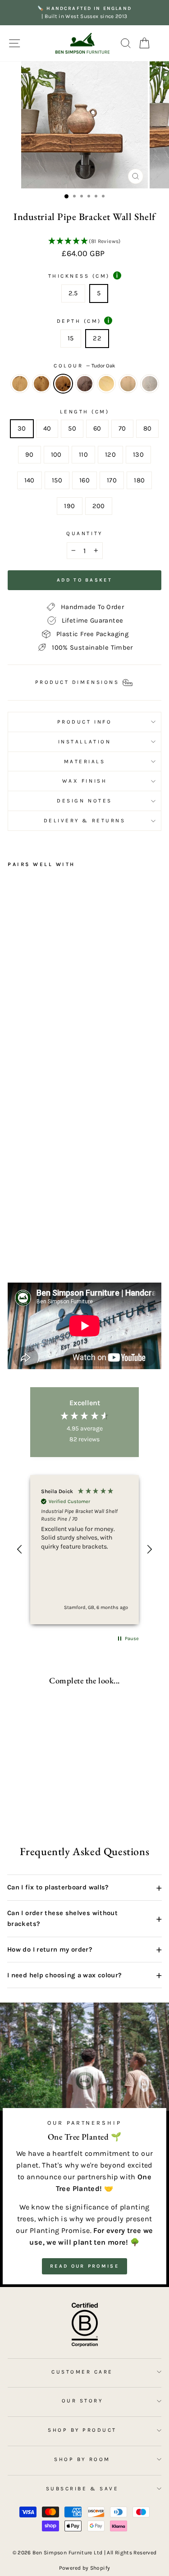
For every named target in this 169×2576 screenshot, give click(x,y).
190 (69, 506)
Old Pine (106, 384)
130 (138, 455)
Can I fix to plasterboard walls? (84, 1888)
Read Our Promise (84, 2266)
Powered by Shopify (85, 2568)
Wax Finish (84, 781)
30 (22, 429)
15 (71, 338)
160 (84, 480)
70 (122, 429)
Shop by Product (82, 2430)
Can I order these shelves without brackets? (84, 1918)
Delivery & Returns (85, 820)
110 (83, 455)
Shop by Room (82, 2459)
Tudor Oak (63, 384)
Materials (85, 761)
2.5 (73, 293)
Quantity (84, 533)
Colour (84, 366)
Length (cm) (85, 412)
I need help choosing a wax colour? (84, 1975)
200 (99, 506)
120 (110, 455)
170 (112, 480)
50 (72, 429)
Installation (84, 742)
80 (148, 429)
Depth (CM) (83, 321)
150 (57, 480)
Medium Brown (128, 384)
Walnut (85, 384)
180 (139, 480)
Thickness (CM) (83, 275)
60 (97, 429)
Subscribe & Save (82, 2489)
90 (30, 455)
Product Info (84, 722)
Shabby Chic (150, 384)
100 (56, 455)
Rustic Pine (20, 384)
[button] (84, 242)
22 (97, 338)
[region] (84, 1550)
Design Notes (84, 801)
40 (47, 429)
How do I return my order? (84, 1949)
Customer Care (82, 2372)
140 (30, 480)
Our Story (82, 2401)
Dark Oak (41, 384)
